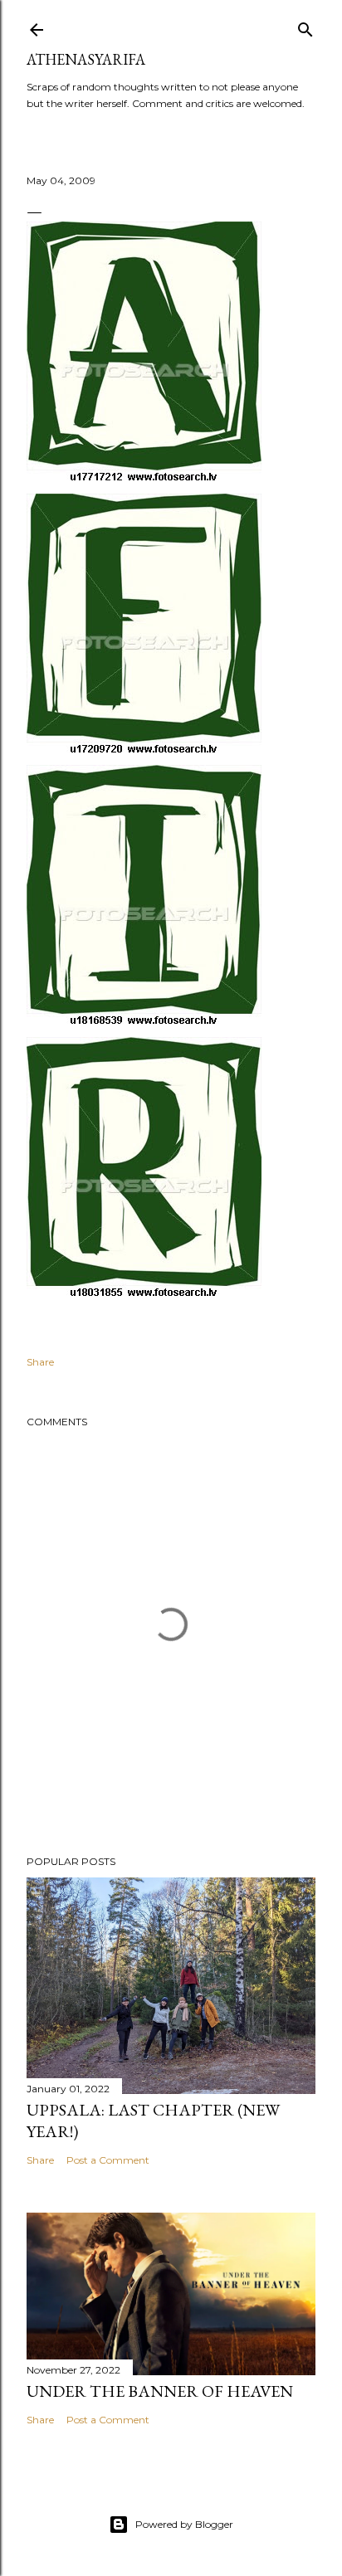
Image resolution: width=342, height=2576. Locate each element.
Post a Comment (108, 2160)
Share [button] (40, 1362)
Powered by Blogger (184, 2524)
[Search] (305, 26)
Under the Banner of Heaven (160, 2391)
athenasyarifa (86, 59)
